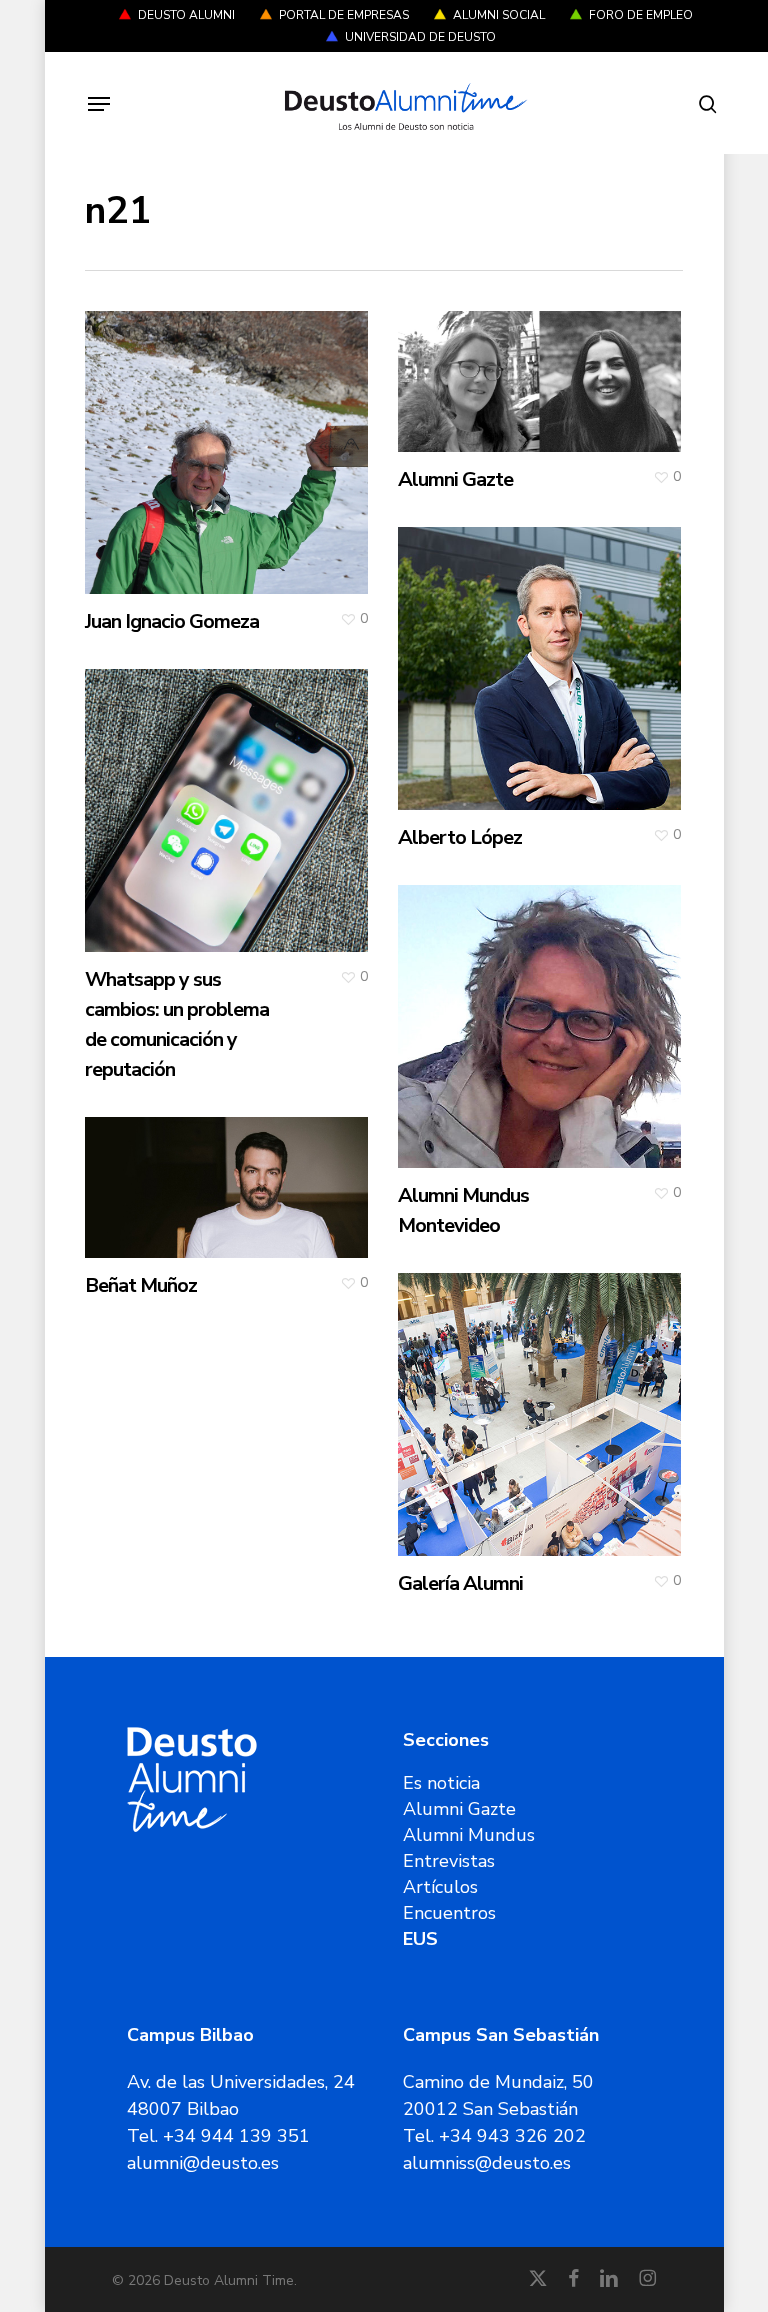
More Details (231, 437)
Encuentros (449, 1913)
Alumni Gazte (459, 1809)
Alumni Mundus (469, 1835)
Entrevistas (449, 1861)
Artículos (440, 1887)
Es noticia (441, 1783)
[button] (99, 104)
